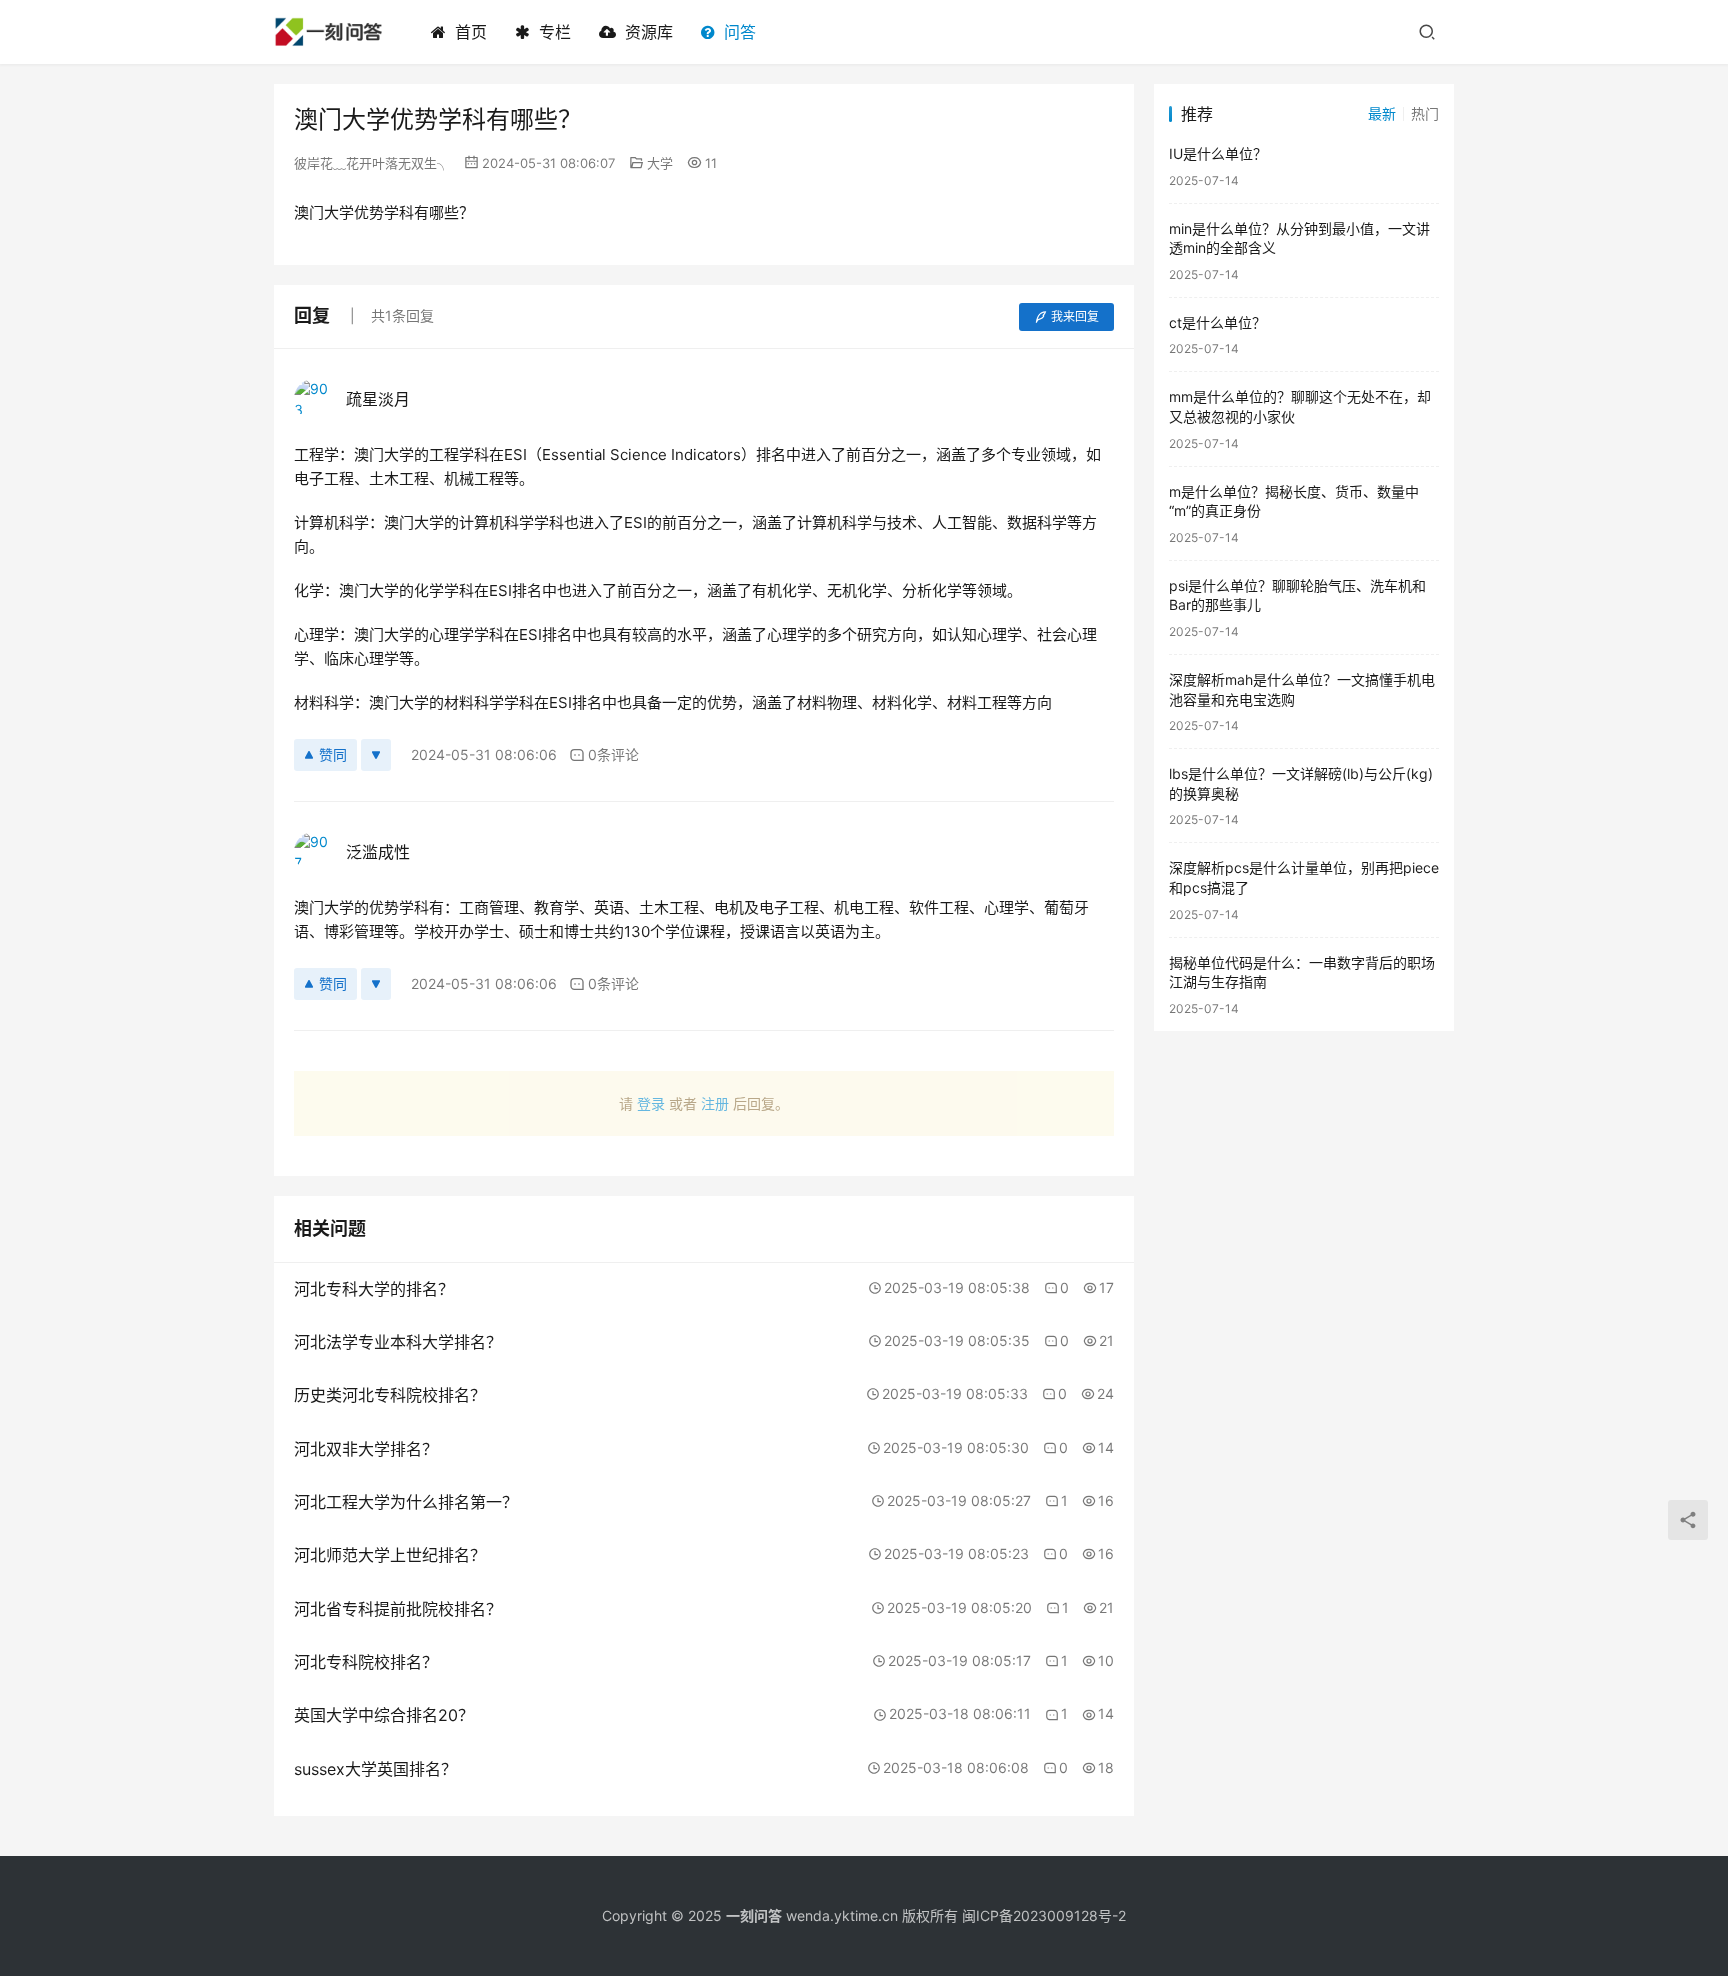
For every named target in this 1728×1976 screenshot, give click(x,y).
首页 (471, 32)
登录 (651, 1103)
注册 (715, 1103)
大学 (660, 163)
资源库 (649, 32)
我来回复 (1075, 316)
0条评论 (613, 754)
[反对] (376, 755)
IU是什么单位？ (1218, 153)
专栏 (555, 32)
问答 (740, 32)
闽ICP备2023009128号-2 (1044, 1915)
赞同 (333, 754)
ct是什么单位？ (1217, 322)
